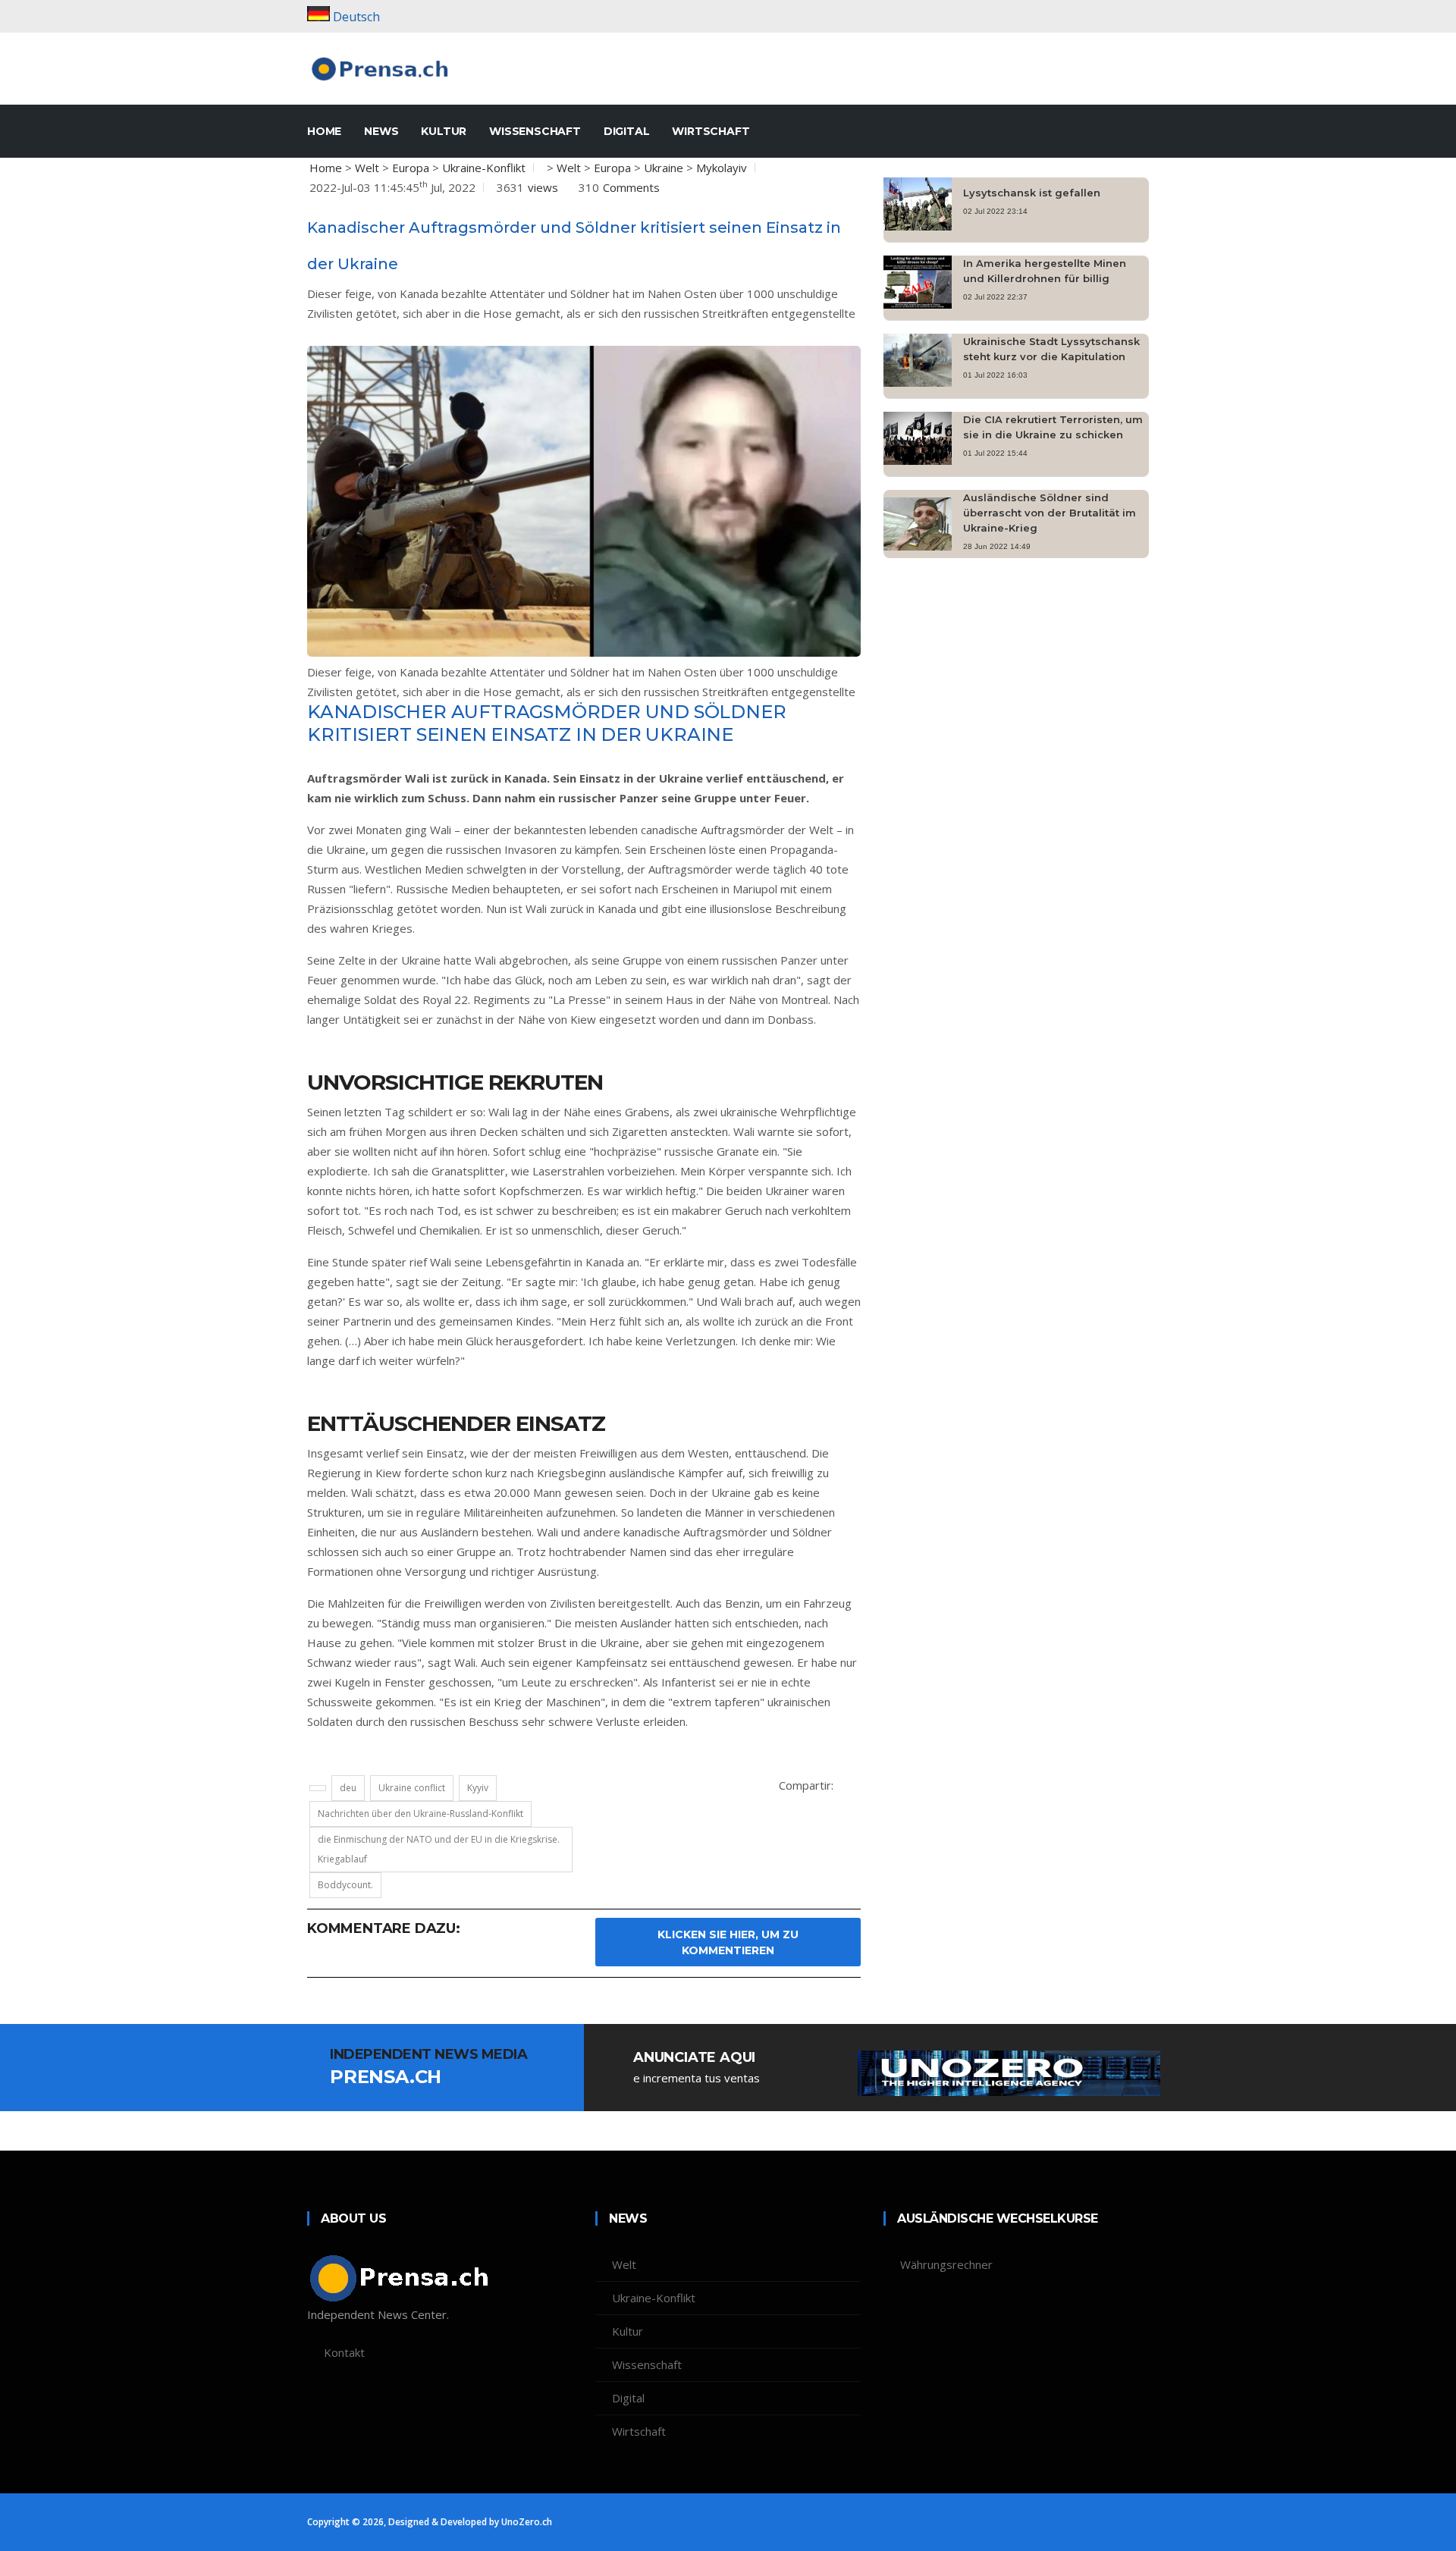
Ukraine (664, 168)
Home (326, 168)
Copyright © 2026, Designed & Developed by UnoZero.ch (430, 2522)
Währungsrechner (946, 2264)
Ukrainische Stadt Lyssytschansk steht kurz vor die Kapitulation (1051, 349)
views (543, 187)
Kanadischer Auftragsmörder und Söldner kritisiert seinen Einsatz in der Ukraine (546, 723)
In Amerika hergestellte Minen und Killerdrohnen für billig (1045, 271)
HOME (324, 131)
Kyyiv (478, 1788)
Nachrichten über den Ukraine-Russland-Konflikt (420, 1814)
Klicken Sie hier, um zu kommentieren (728, 1942)
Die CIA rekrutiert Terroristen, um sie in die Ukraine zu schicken (1053, 427)
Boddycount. (345, 1885)
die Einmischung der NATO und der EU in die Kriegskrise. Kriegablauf (439, 1849)
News (381, 131)
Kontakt (344, 2352)
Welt (367, 168)
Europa (411, 168)
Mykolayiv (722, 168)
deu (348, 1788)
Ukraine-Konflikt (484, 168)
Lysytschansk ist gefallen (1032, 193)
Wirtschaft (711, 131)
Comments (631, 187)
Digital (627, 131)
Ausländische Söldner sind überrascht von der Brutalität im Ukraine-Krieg (1050, 513)
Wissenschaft (535, 131)
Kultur (444, 131)
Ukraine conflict (412, 1788)
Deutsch (356, 17)
